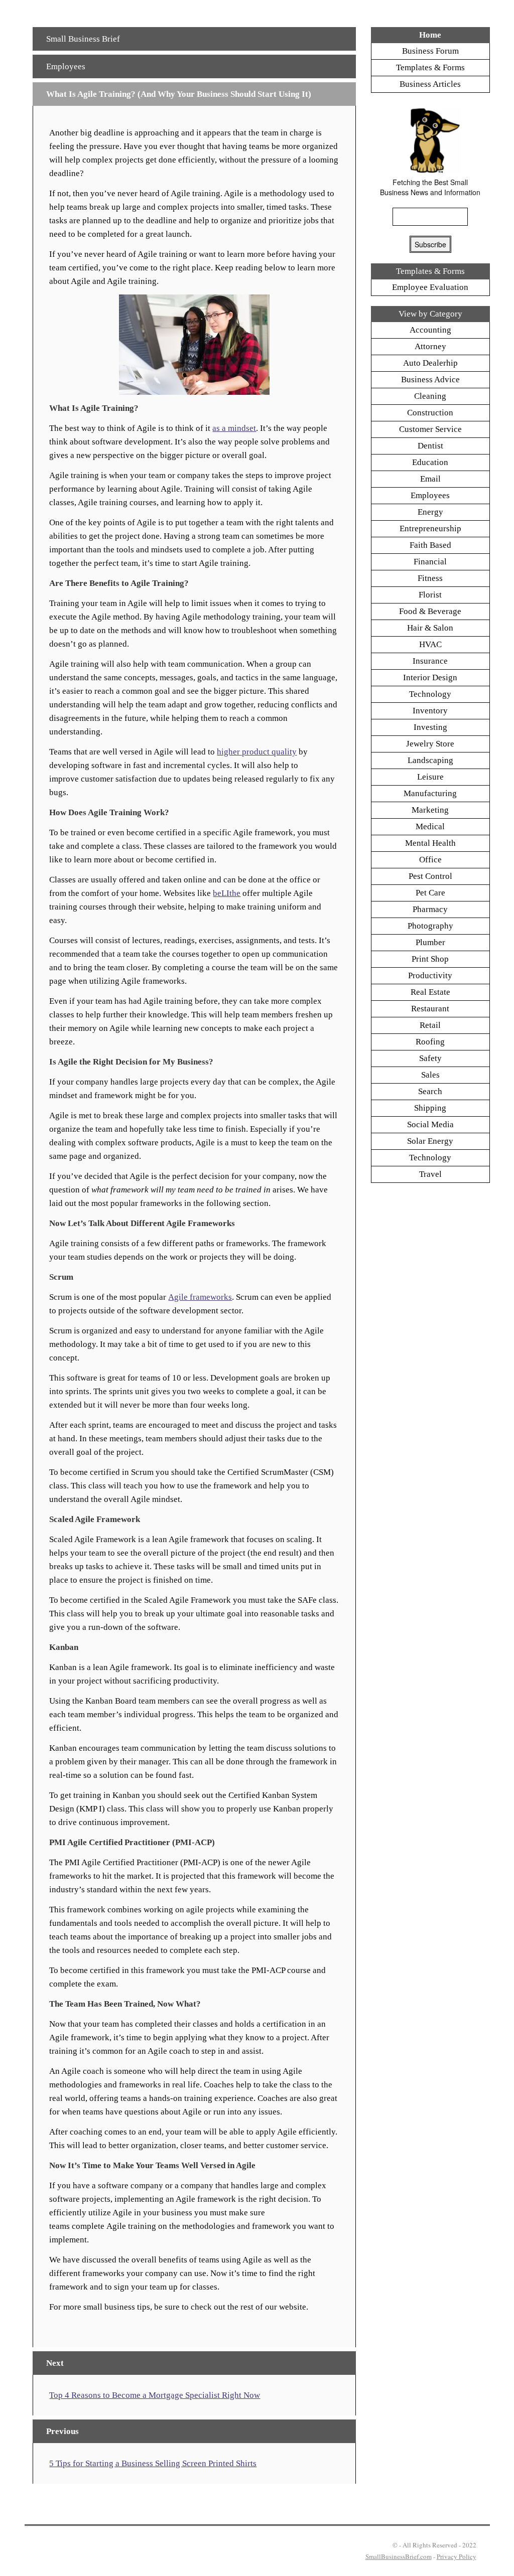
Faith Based (430, 545)
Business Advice (430, 380)
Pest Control (430, 876)
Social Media (430, 1124)
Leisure (430, 777)
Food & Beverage (430, 611)
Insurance (430, 661)
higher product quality (257, 752)
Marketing (430, 810)
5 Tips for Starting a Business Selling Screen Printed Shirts (153, 2463)
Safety (430, 1058)
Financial (430, 562)
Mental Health (430, 843)
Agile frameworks (200, 1297)
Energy (430, 512)
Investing (430, 727)
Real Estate (430, 992)
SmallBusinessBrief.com (399, 2556)
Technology (430, 694)
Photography (430, 926)
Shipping (430, 1108)
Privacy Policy (457, 2556)
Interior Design (430, 677)
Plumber (430, 942)
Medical (430, 826)
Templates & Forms (430, 67)
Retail (430, 1025)
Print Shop (430, 959)
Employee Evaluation (430, 287)
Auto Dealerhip (430, 363)
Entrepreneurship (430, 528)
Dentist (430, 446)
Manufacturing (430, 793)
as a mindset (234, 428)
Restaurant (430, 1009)
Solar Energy (430, 1141)
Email (430, 479)
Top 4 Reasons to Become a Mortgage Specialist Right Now (155, 2395)
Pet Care (430, 893)
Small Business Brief (83, 39)
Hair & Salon (430, 628)
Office (430, 860)
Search (430, 1091)
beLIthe (227, 893)
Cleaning (430, 396)
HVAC (430, 644)
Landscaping (430, 760)
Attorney (430, 346)
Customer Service (430, 429)
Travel (430, 1174)
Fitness (430, 578)
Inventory (430, 711)
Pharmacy (430, 909)
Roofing (430, 1042)
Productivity (430, 975)
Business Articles (430, 84)
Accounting (430, 330)
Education (430, 462)
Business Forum (430, 51)
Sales (430, 1075)
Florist (430, 595)
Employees (66, 66)
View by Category (430, 314)
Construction (430, 413)
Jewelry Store (430, 744)
